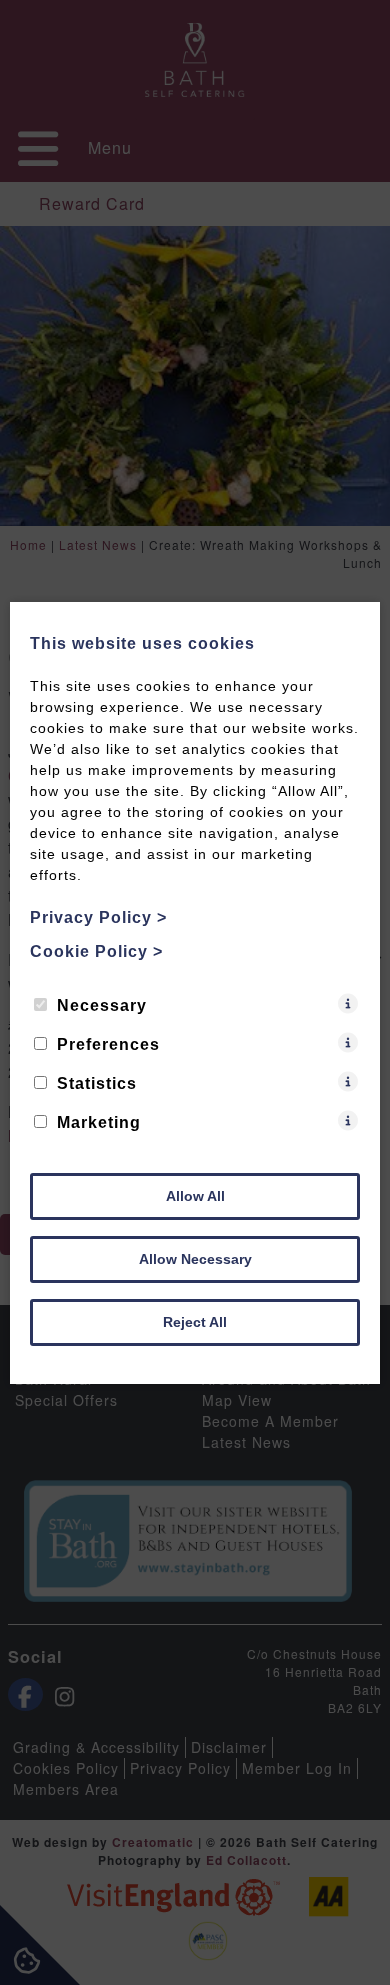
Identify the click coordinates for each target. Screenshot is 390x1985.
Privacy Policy (98, 917)
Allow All (195, 1196)
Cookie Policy (96, 951)
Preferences (108, 1044)
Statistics (97, 1083)
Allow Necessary (195, 1259)
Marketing (99, 1122)
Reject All (195, 1322)
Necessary (102, 1005)
